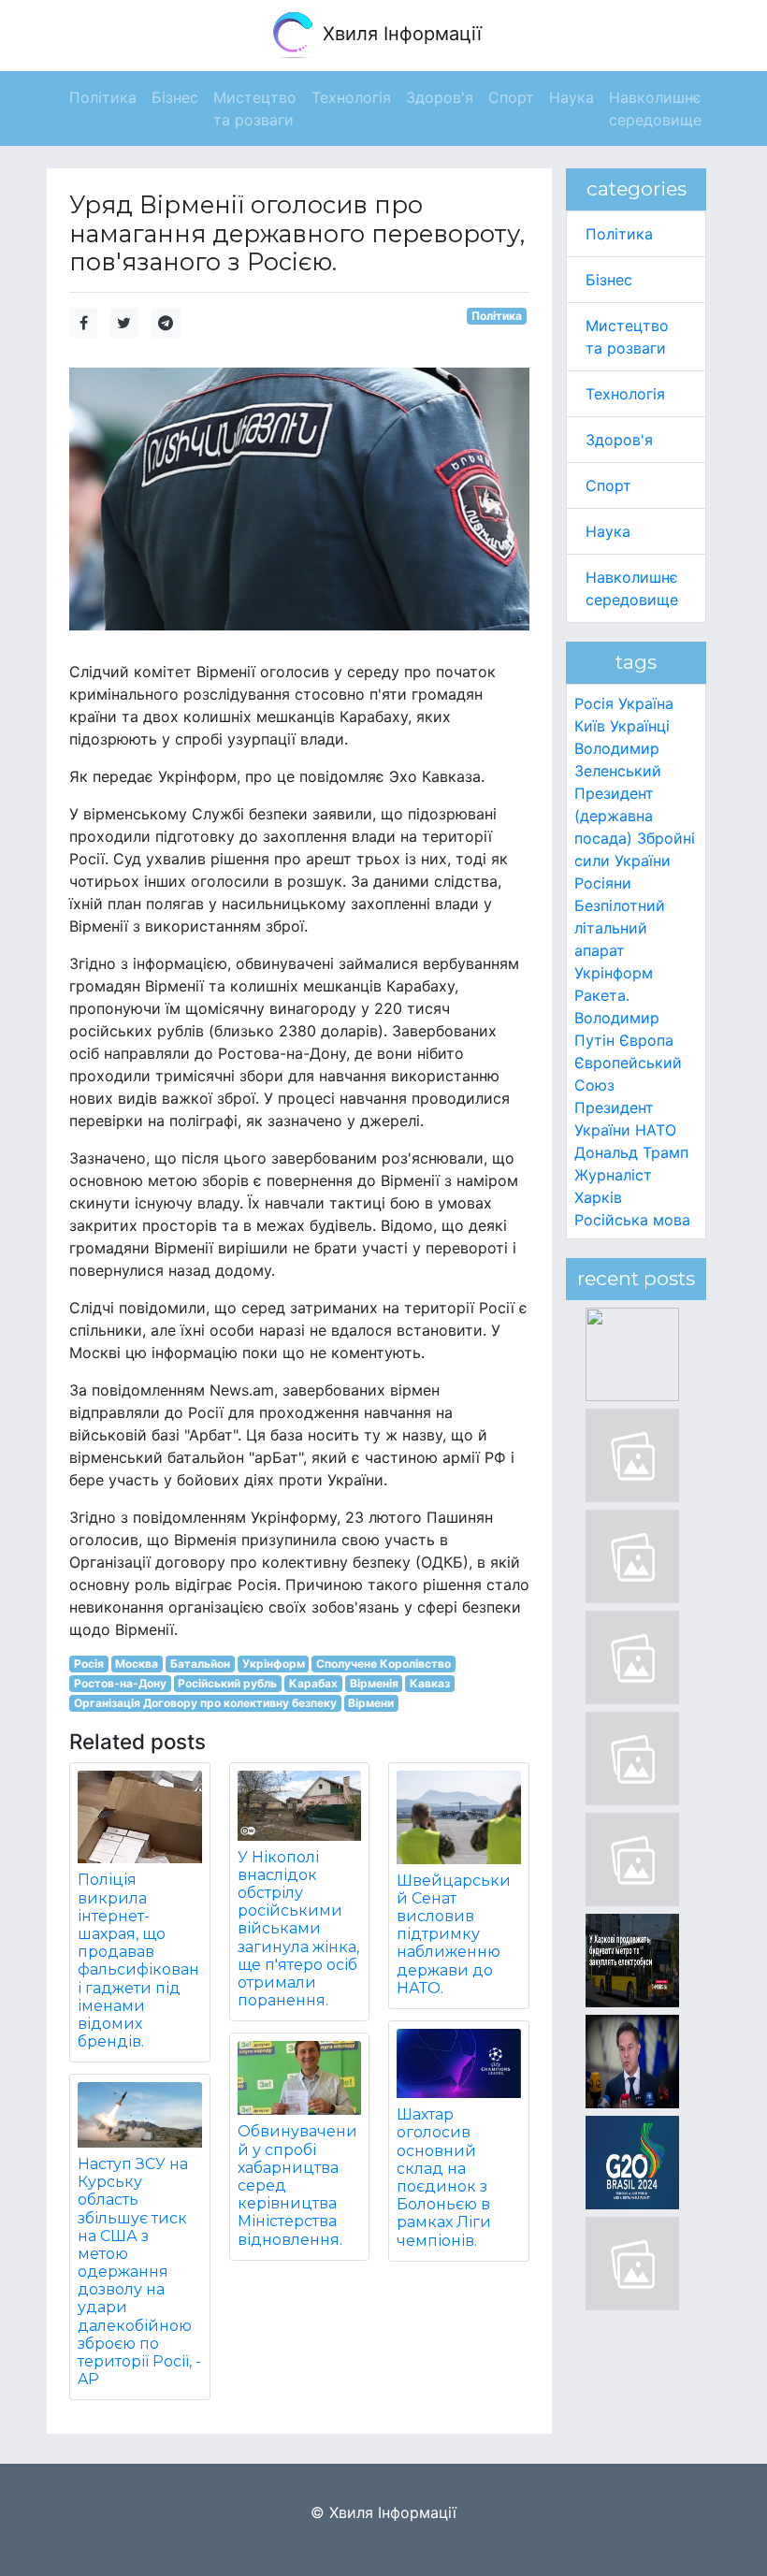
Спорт (608, 485)
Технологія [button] (351, 97)
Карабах (313, 1683)
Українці (640, 726)
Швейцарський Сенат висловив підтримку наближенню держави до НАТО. (454, 1934)
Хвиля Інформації (399, 34)
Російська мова (632, 1220)
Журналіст (613, 1175)
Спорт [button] (511, 97)
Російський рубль (227, 1683)
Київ (590, 726)
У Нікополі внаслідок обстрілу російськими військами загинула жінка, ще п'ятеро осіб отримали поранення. (298, 1929)
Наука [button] (572, 97)
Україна (646, 703)
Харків (598, 1197)
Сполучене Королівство (383, 1664)
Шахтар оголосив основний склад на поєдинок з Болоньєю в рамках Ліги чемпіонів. (444, 2177)
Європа (646, 1040)
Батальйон (200, 1664)
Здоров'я (619, 440)
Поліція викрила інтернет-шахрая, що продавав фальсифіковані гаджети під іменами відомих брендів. (138, 1961)
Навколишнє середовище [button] (655, 109)
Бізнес (609, 280)
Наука (608, 531)
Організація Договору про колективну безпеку (205, 1703)
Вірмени (371, 1703)
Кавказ (430, 1683)
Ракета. (602, 995)
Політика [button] (103, 97)
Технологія (625, 394)
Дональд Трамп (631, 1152)
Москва (137, 1664)
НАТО (656, 1130)
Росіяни (603, 883)
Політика (497, 316)
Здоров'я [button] (440, 97)
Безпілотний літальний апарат (620, 928)
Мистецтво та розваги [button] (255, 109)
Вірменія (374, 1683)
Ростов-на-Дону (120, 1683)
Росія (89, 1664)
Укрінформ (274, 1664)
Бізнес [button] (175, 97)
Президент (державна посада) (614, 816)
